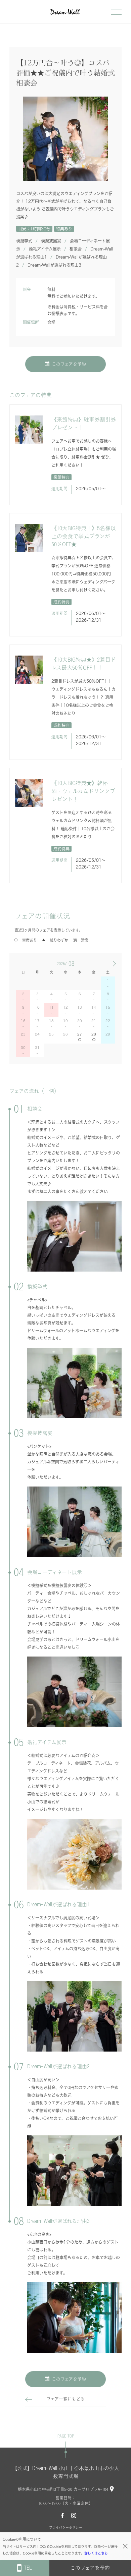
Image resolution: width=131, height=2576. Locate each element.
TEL (28, 2568)
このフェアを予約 (69, 364)
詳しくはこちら (96, 2553)
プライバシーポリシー (66, 2527)
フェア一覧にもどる (65, 2399)
